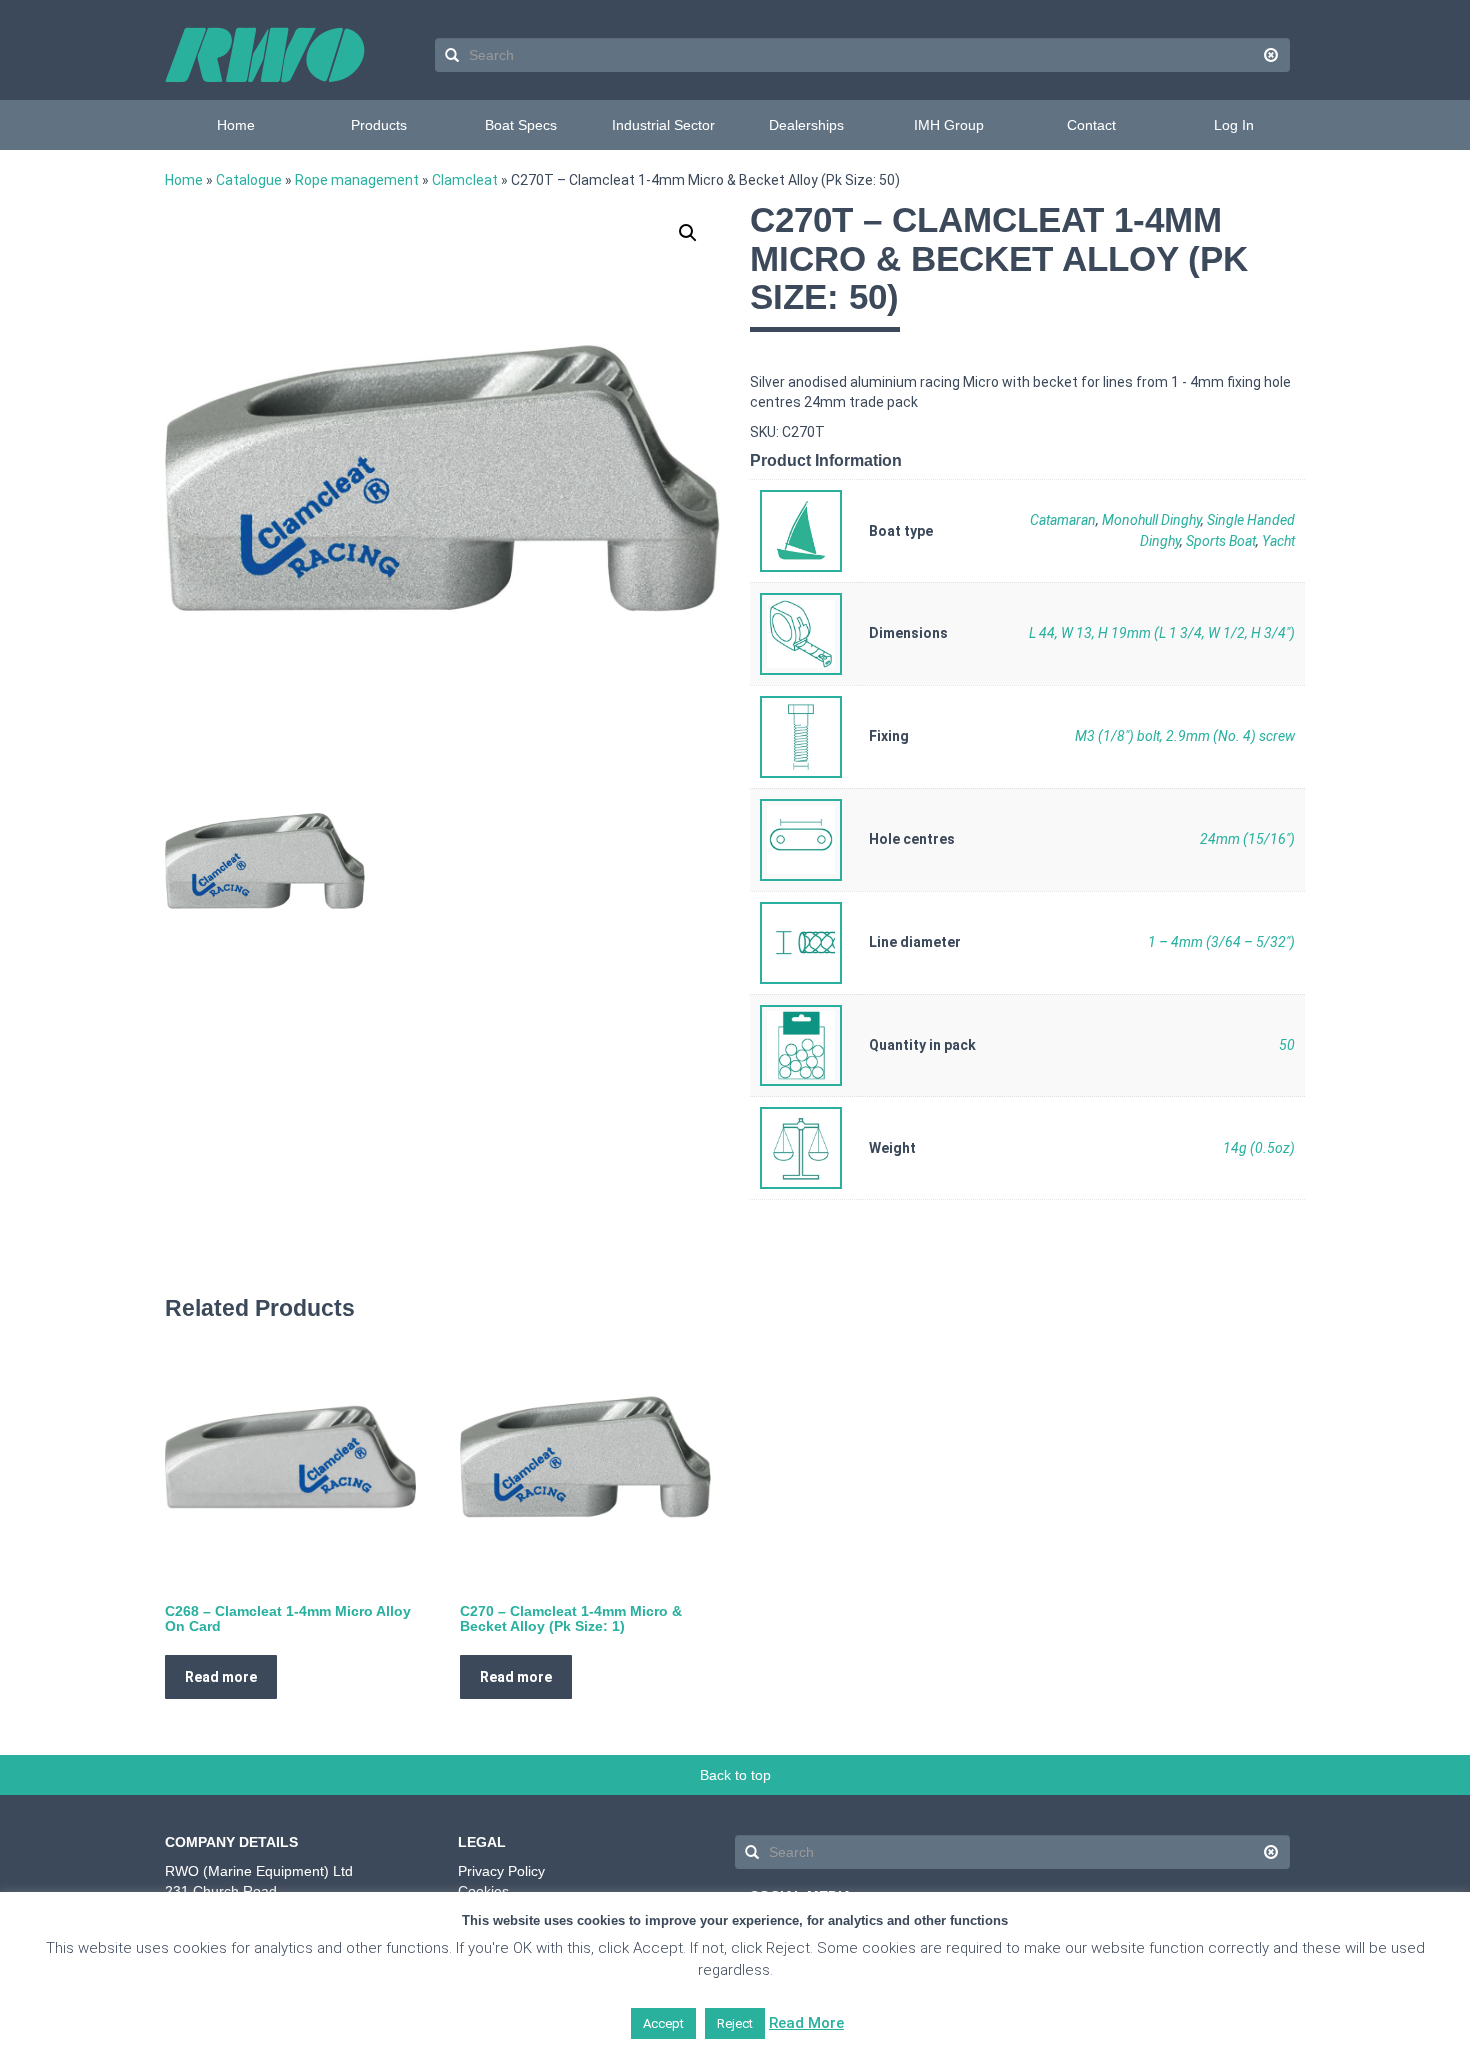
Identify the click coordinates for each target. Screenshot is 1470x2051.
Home (236, 125)
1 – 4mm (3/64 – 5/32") (1221, 942)
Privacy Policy (501, 1871)
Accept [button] (663, 2023)
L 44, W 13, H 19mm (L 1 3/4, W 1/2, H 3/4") (1162, 633)
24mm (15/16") (1247, 839)
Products (379, 125)
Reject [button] (735, 2023)
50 (1287, 1045)
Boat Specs (521, 125)
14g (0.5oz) (1259, 1148)
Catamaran (1063, 520)
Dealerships (806, 125)
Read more (221, 1677)
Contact (1091, 125)
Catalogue (249, 180)
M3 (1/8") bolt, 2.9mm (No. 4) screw (1185, 736)
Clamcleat (465, 180)
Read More (806, 2023)
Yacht (1278, 541)
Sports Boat (1221, 541)
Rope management (357, 180)
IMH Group (949, 125)
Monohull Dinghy (1151, 520)
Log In (1234, 125)
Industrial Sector (663, 125)
